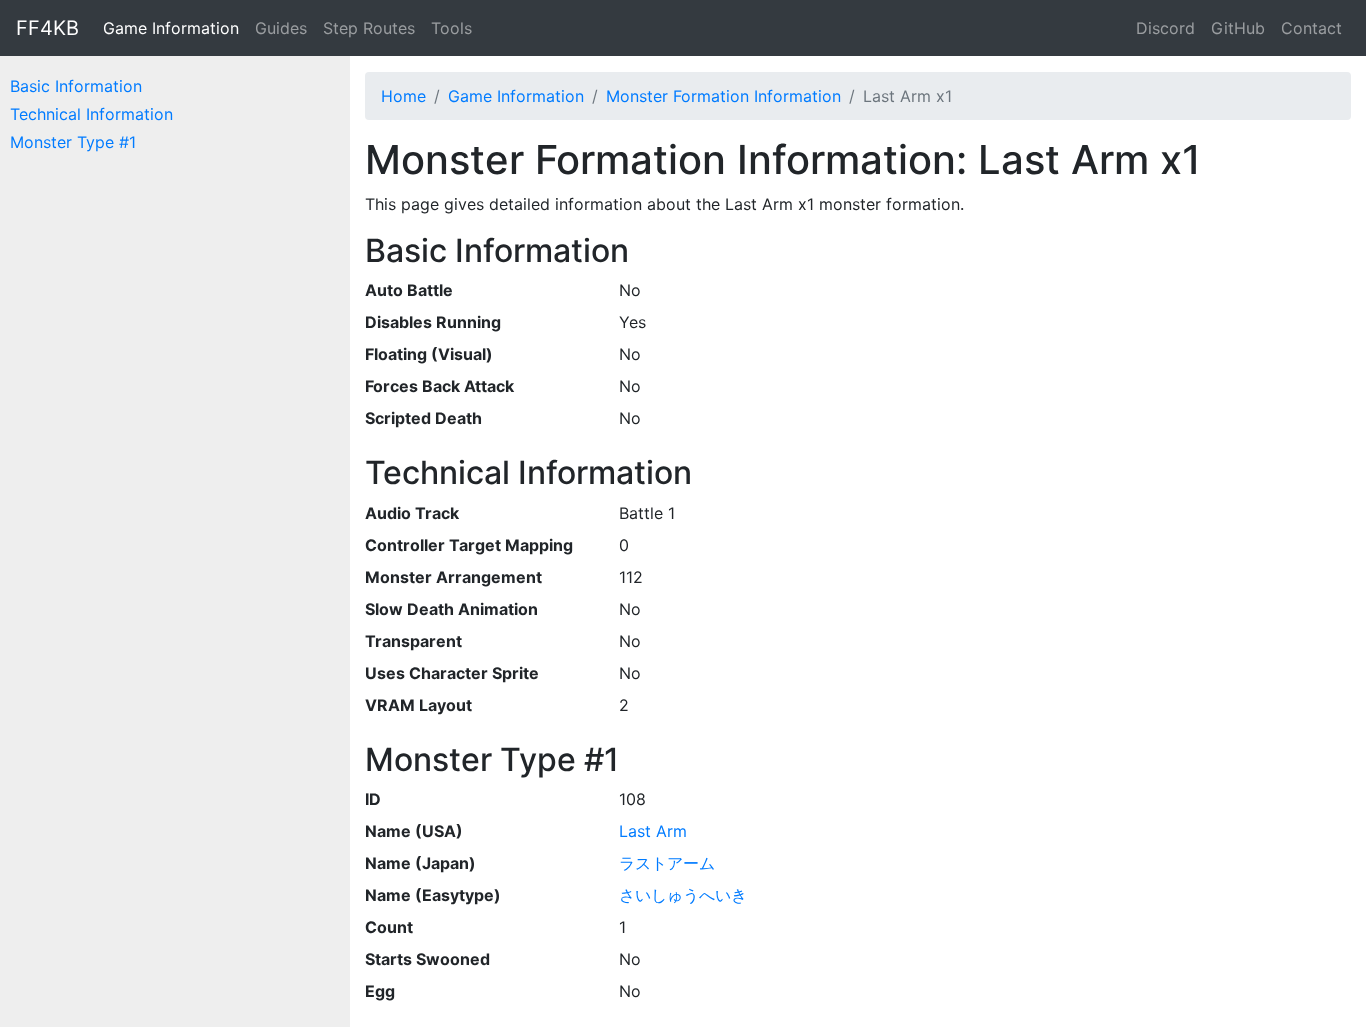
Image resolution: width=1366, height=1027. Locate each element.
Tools (451, 28)
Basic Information (76, 86)
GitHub (1238, 28)
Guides (281, 28)
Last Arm (653, 831)
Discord (1165, 28)
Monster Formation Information (723, 96)
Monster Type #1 (73, 142)
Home (403, 96)
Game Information (171, 28)
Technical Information (91, 114)
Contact (1311, 28)
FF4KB (47, 28)
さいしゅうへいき (683, 895)
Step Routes (369, 28)
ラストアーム (667, 863)
